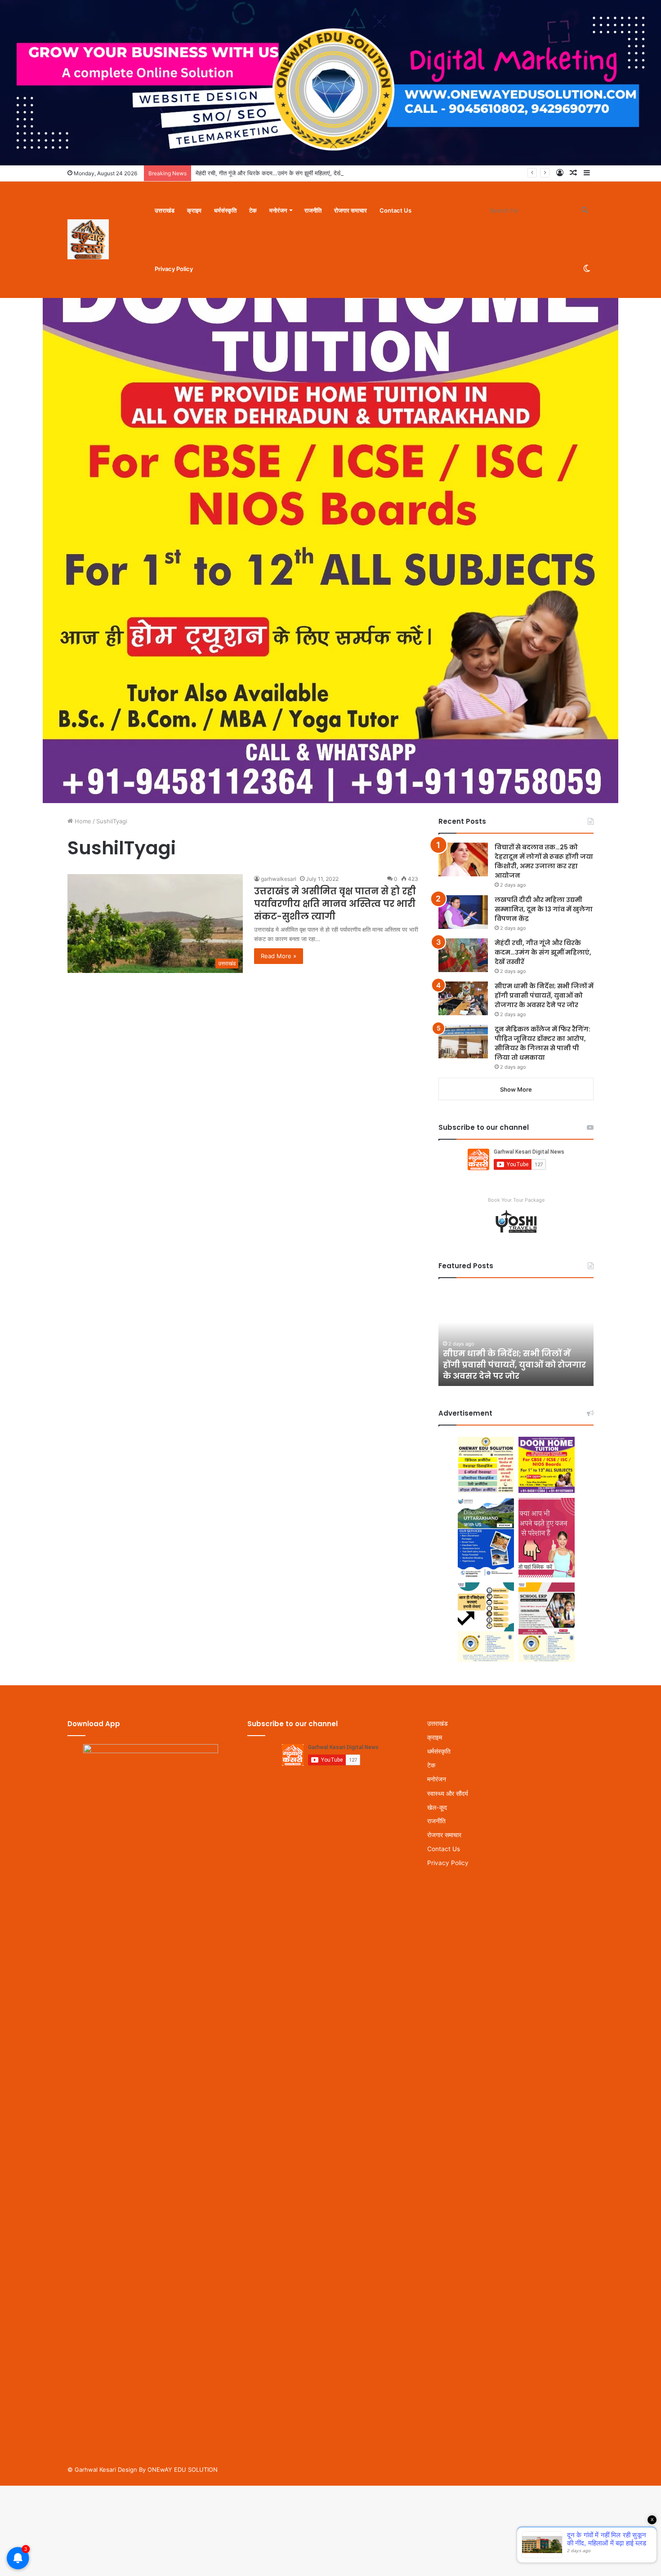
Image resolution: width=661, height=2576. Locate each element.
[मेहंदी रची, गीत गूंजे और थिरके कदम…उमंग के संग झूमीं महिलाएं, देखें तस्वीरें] (463, 955)
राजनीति (313, 210)
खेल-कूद (437, 1807)
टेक (253, 210)
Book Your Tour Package (516, 1200)
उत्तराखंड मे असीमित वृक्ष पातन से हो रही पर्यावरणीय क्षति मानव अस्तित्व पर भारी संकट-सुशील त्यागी (335, 904)
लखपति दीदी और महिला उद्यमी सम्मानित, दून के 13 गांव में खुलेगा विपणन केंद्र (544, 909)
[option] (516, 1337)
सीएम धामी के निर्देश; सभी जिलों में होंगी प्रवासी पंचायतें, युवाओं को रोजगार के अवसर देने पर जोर (544, 995)
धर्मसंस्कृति (225, 210)
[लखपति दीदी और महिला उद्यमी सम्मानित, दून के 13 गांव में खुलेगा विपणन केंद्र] (463, 912)
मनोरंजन (278, 210)
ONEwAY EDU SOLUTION (183, 2469)
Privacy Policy (174, 269)
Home (82, 821)
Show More (516, 1089)
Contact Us (395, 210)
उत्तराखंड (165, 210)
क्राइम (194, 210)
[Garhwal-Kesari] (88, 240)
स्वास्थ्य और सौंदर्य (448, 1793)
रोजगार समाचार (351, 210)
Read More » (279, 956)
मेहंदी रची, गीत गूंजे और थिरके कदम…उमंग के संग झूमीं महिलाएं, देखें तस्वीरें (276, 173)
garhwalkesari (279, 879)
